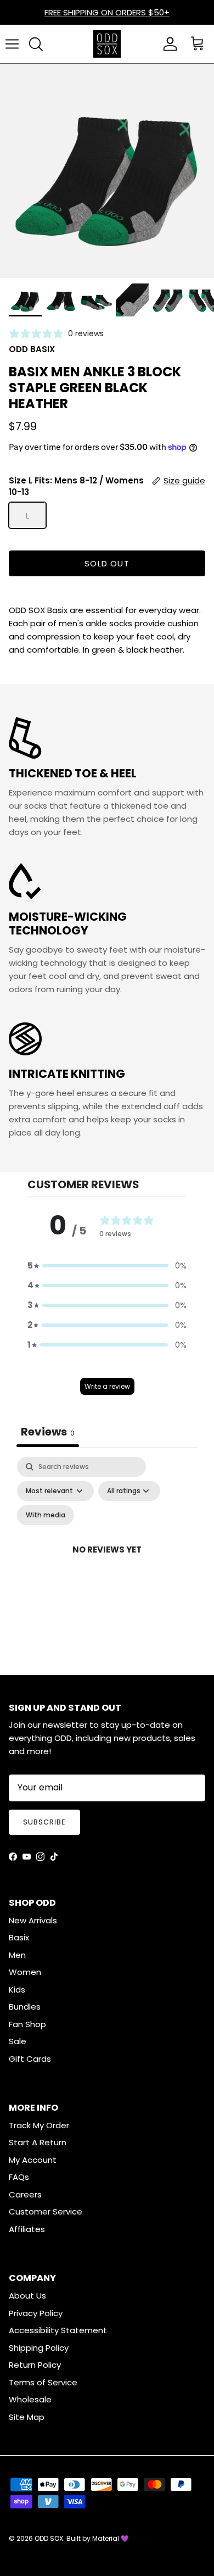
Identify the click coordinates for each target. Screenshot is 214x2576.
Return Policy (35, 2365)
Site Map (27, 2417)
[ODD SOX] (107, 44)
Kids (17, 1990)
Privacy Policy (36, 2313)
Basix (19, 1937)
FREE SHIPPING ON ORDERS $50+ (107, 12)
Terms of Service (43, 2382)
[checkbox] (46, 1515)
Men (17, 1955)
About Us (27, 2296)
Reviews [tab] (48, 1432)
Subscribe (44, 1822)
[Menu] (12, 44)
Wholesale (30, 2399)
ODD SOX (49, 2538)
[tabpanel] (107, 1563)
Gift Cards (30, 2059)
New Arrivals (33, 1920)
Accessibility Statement (58, 2330)
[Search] (36, 44)
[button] (107, 1266)
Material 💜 (111, 2538)
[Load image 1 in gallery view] (107, 171)
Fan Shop (27, 2024)
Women (25, 1972)
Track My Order (39, 2125)
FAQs (19, 2177)
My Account (33, 2160)
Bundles (25, 2007)
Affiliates (27, 2229)
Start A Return (38, 2142)
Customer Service (46, 2211)
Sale (18, 2041)
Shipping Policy (39, 2348)
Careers (25, 2194)
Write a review (107, 1386)
